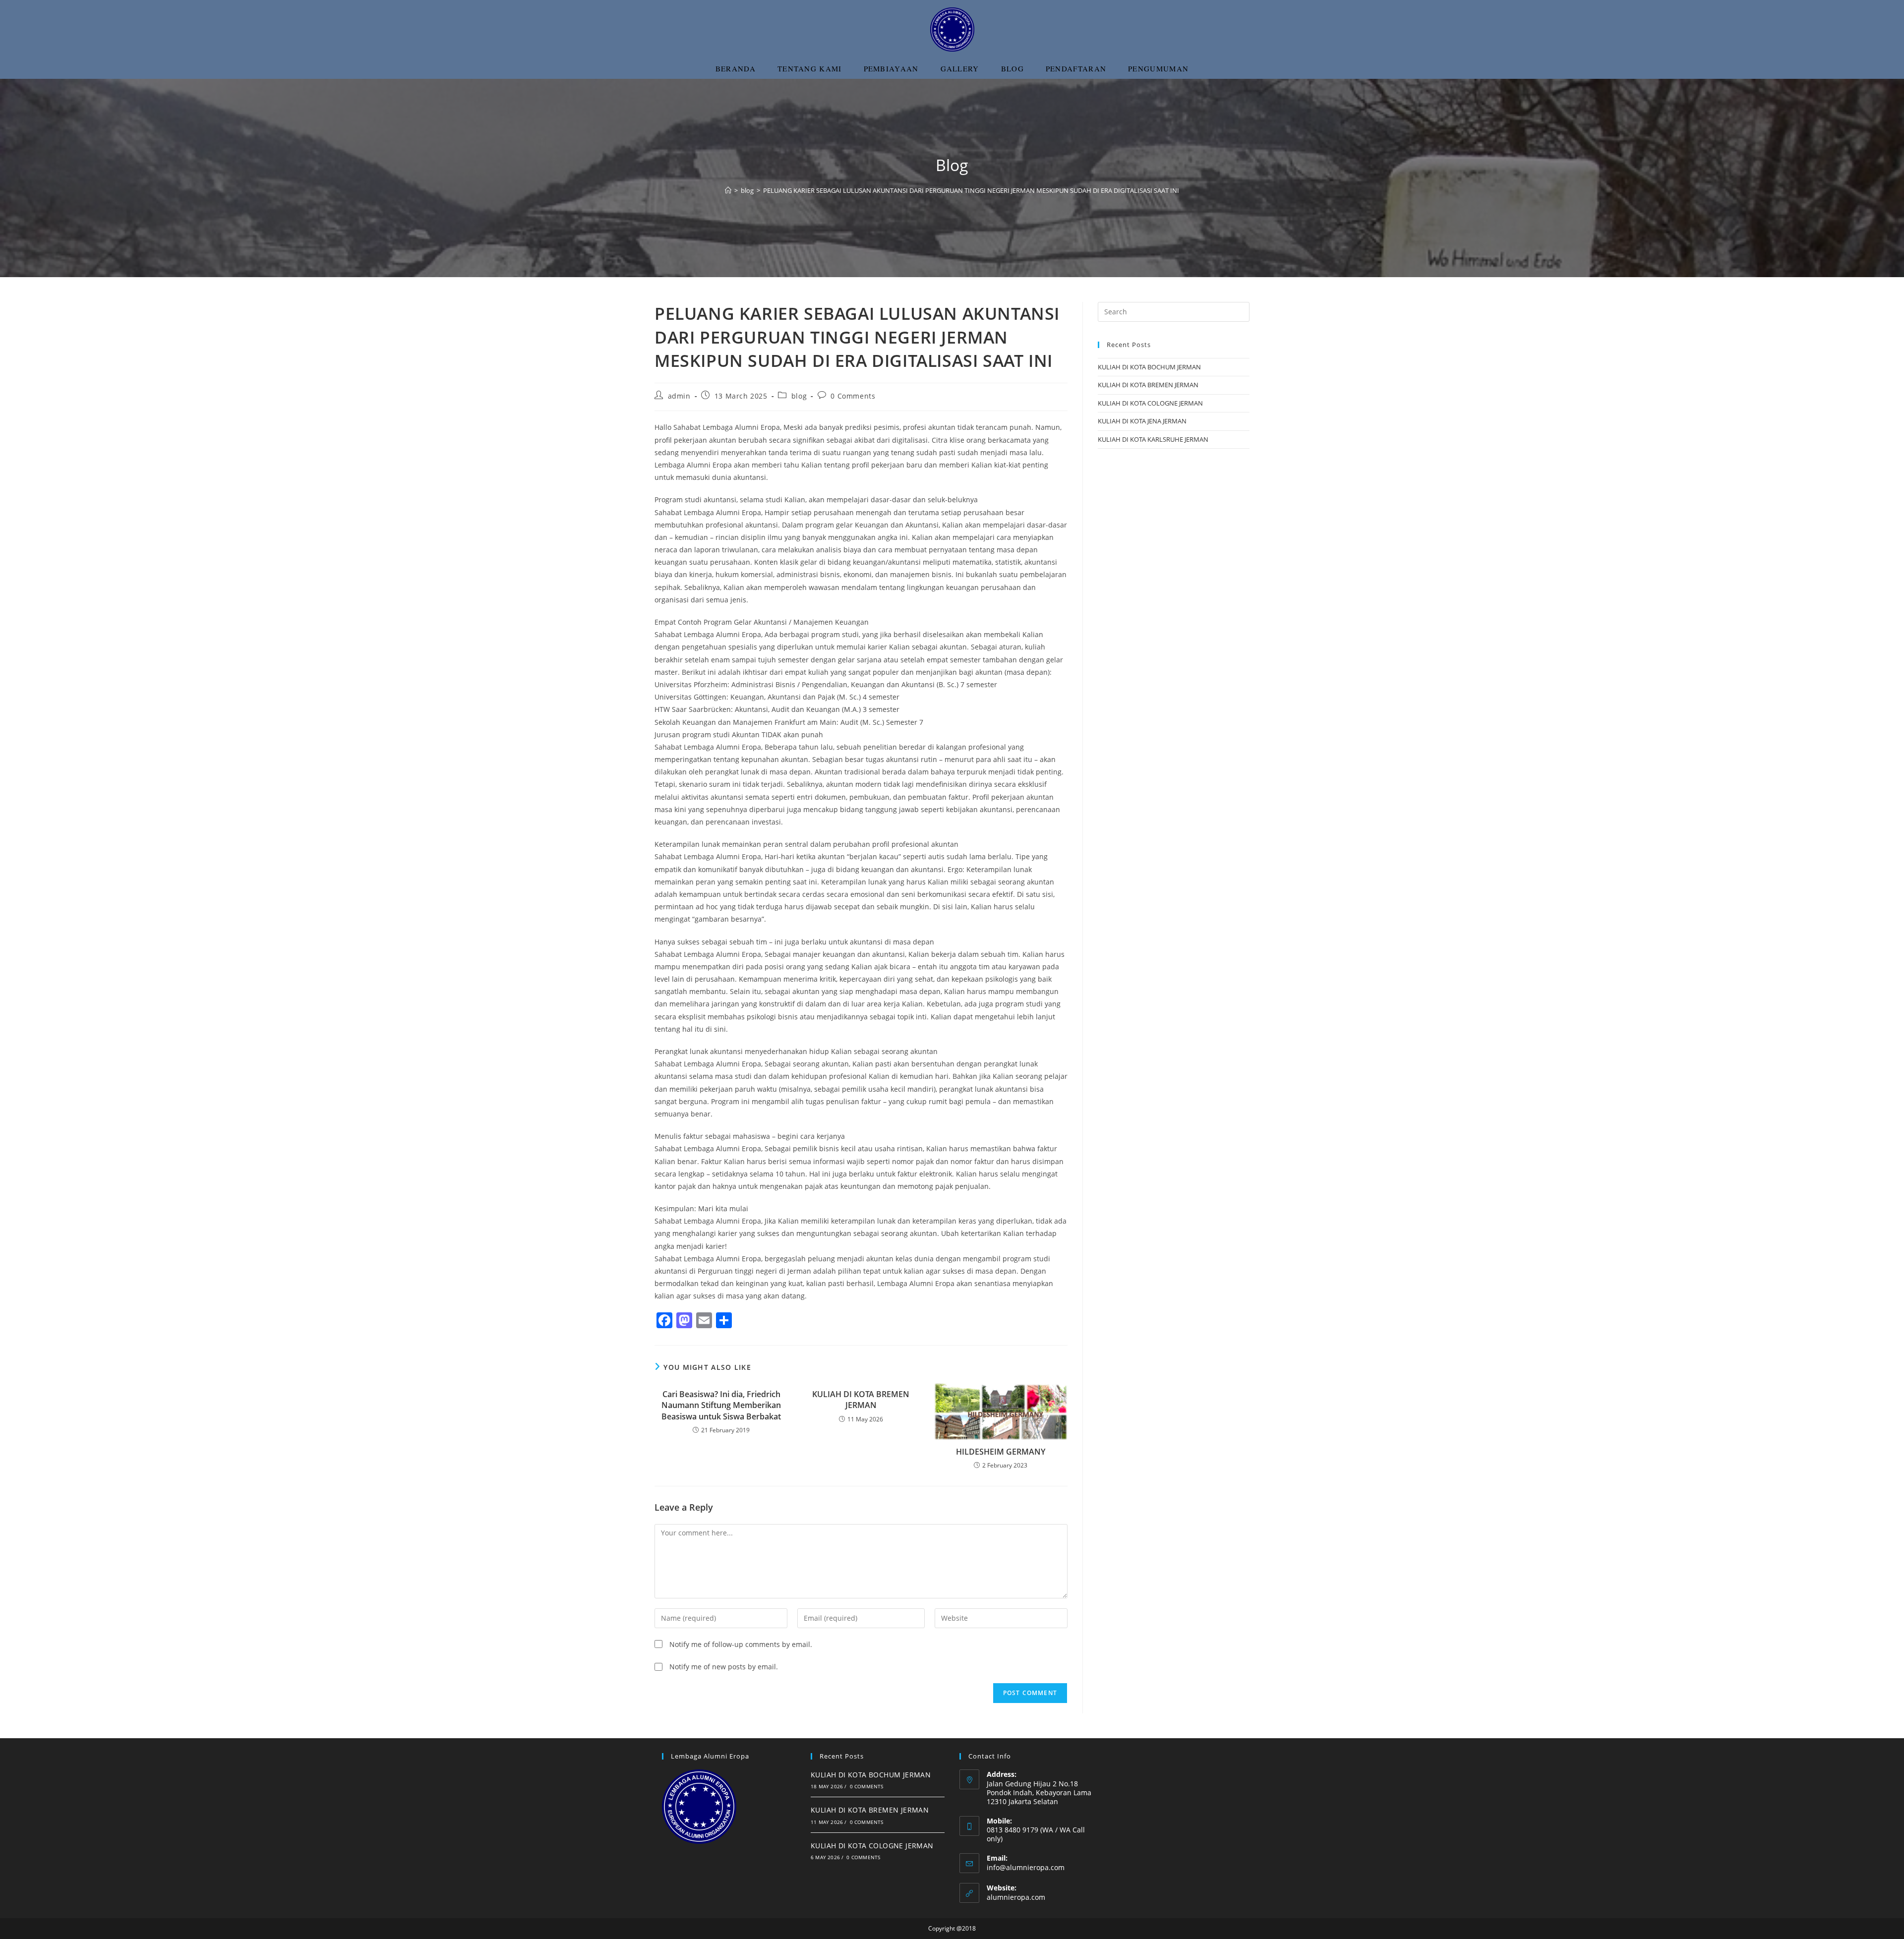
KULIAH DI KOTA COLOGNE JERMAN (1150, 403)
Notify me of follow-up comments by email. (741, 1644)
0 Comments (853, 396)
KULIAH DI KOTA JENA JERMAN (1142, 421)
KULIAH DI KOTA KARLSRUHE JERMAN (1153, 439)
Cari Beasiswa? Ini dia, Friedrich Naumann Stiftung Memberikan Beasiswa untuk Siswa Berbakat (721, 1405)
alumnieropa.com (1016, 1897)
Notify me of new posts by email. (724, 1667)
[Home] (728, 190)
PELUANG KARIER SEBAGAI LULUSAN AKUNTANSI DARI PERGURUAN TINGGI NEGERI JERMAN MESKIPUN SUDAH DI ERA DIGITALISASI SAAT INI (971, 190)
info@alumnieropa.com (1026, 1867)
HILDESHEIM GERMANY (1001, 1452)
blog (799, 396)
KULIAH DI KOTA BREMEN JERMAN (861, 1400)
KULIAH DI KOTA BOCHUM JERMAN (1149, 367)
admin (679, 396)
